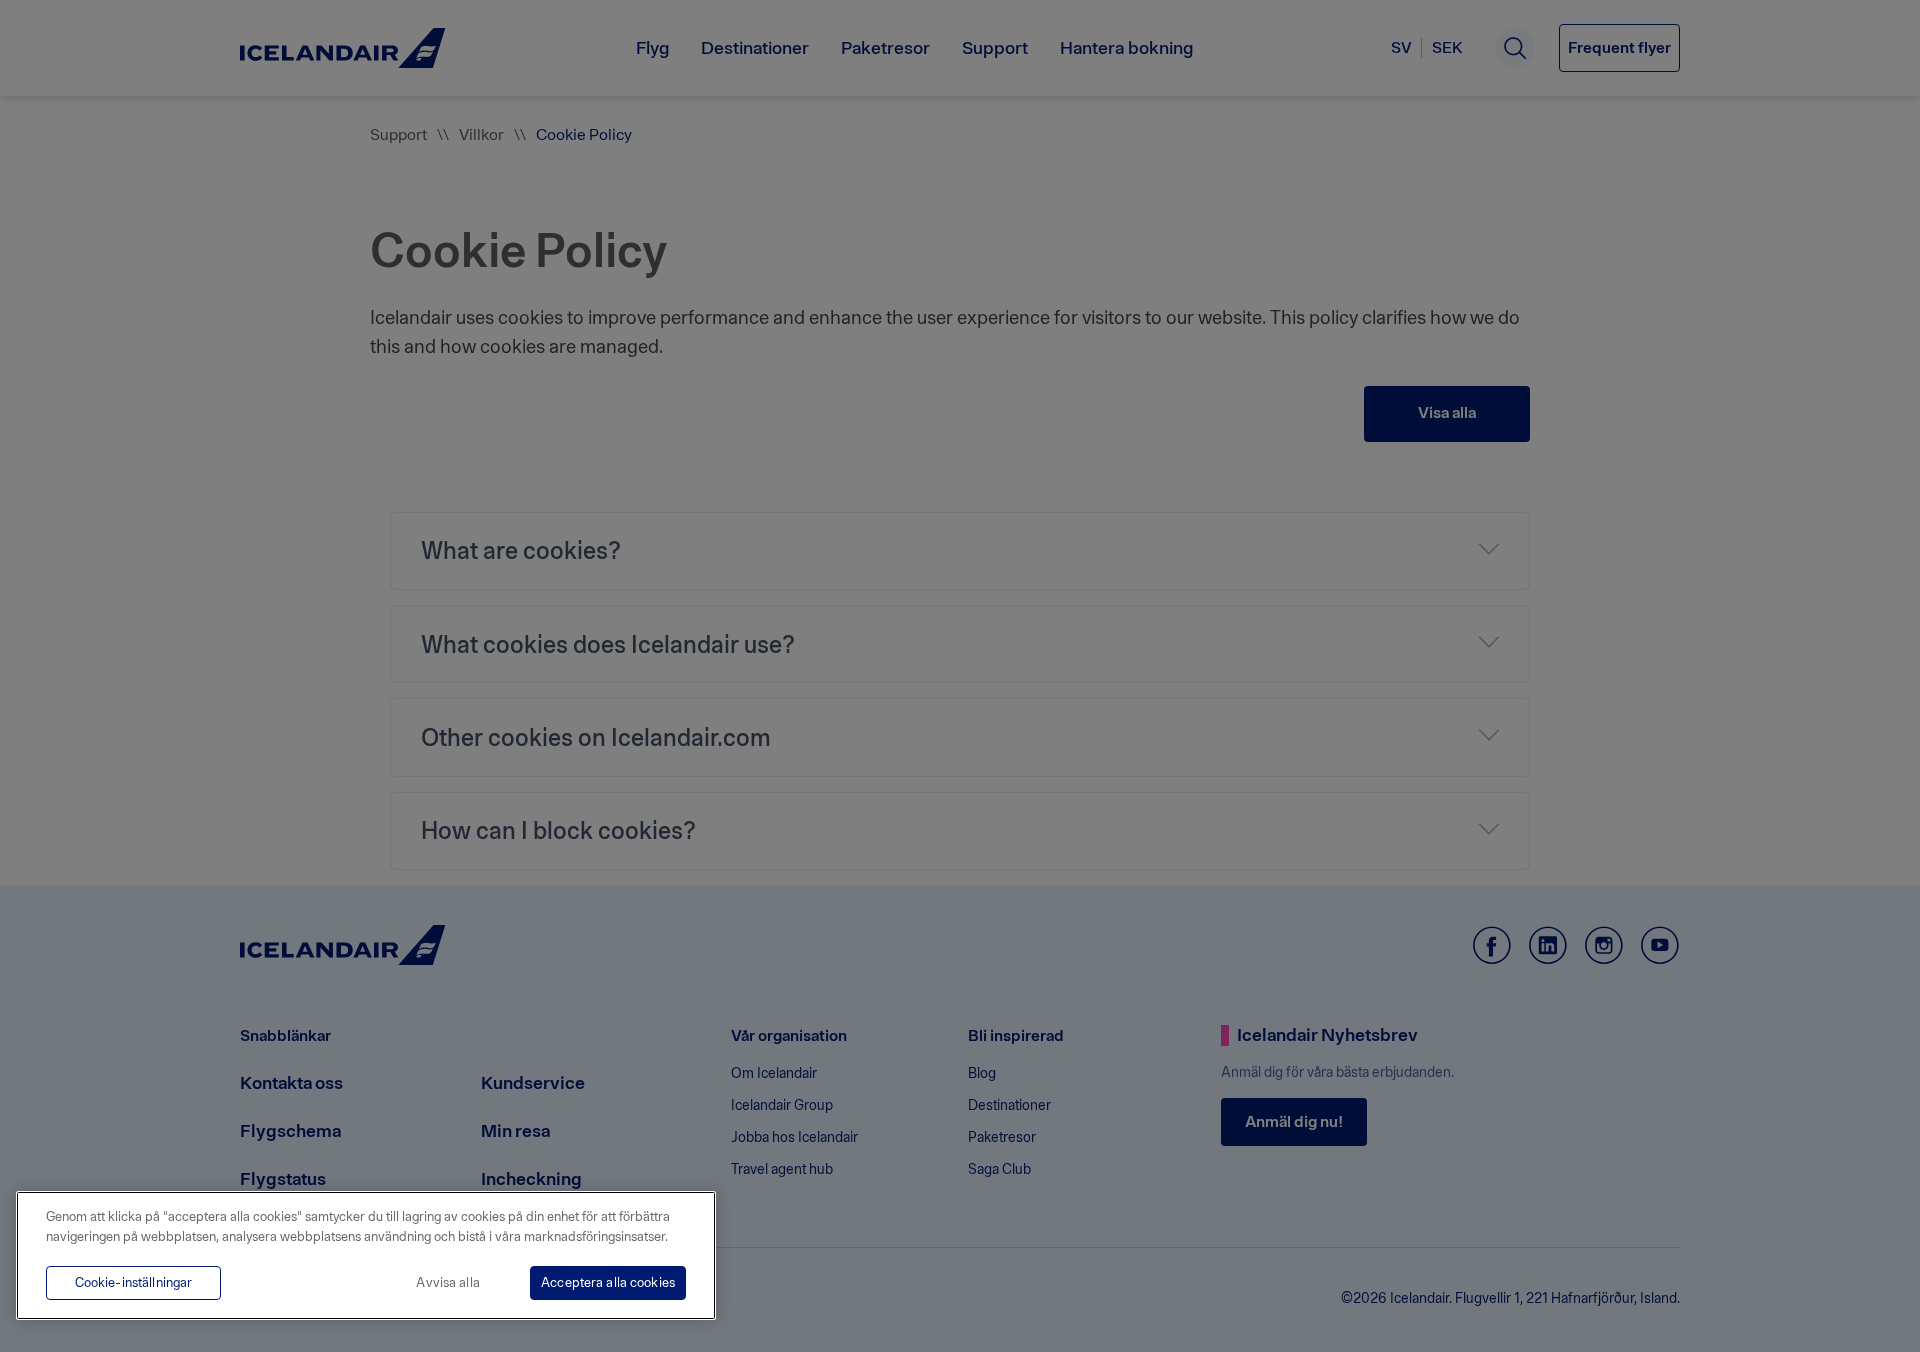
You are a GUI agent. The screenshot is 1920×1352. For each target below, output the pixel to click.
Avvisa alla (447, 1282)
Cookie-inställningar (134, 1282)
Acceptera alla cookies (608, 1282)
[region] (366, 1255)
